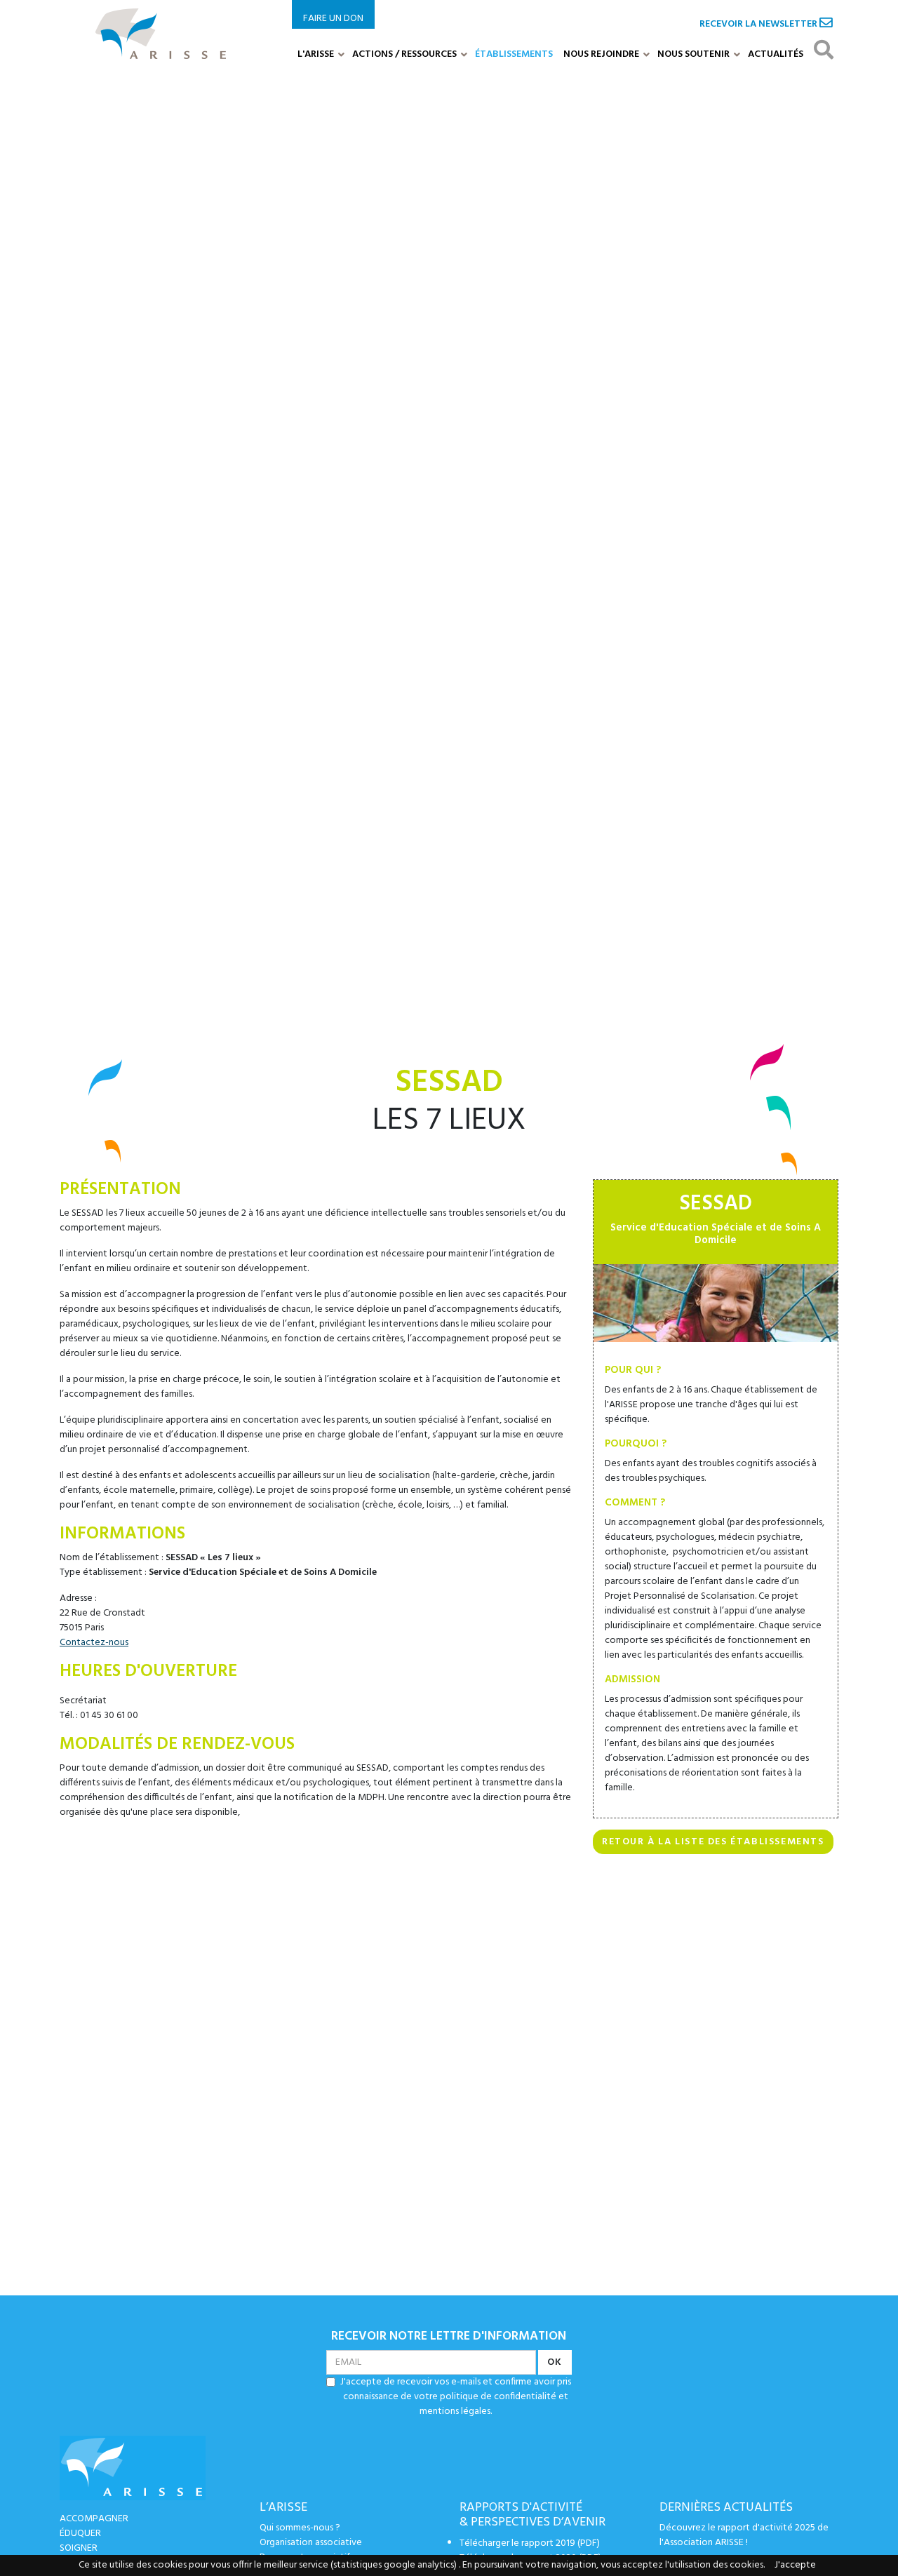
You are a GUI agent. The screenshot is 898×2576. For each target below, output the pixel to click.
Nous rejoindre (601, 54)
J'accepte (795, 2565)
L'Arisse (316, 54)
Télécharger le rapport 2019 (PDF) (530, 2543)
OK (555, 2362)
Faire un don (333, 19)
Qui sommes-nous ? (300, 2528)
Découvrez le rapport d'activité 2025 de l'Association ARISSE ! (744, 2535)
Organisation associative (311, 2543)
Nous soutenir (693, 54)
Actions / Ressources (404, 54)
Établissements (514, 54)
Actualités (776, 54)
